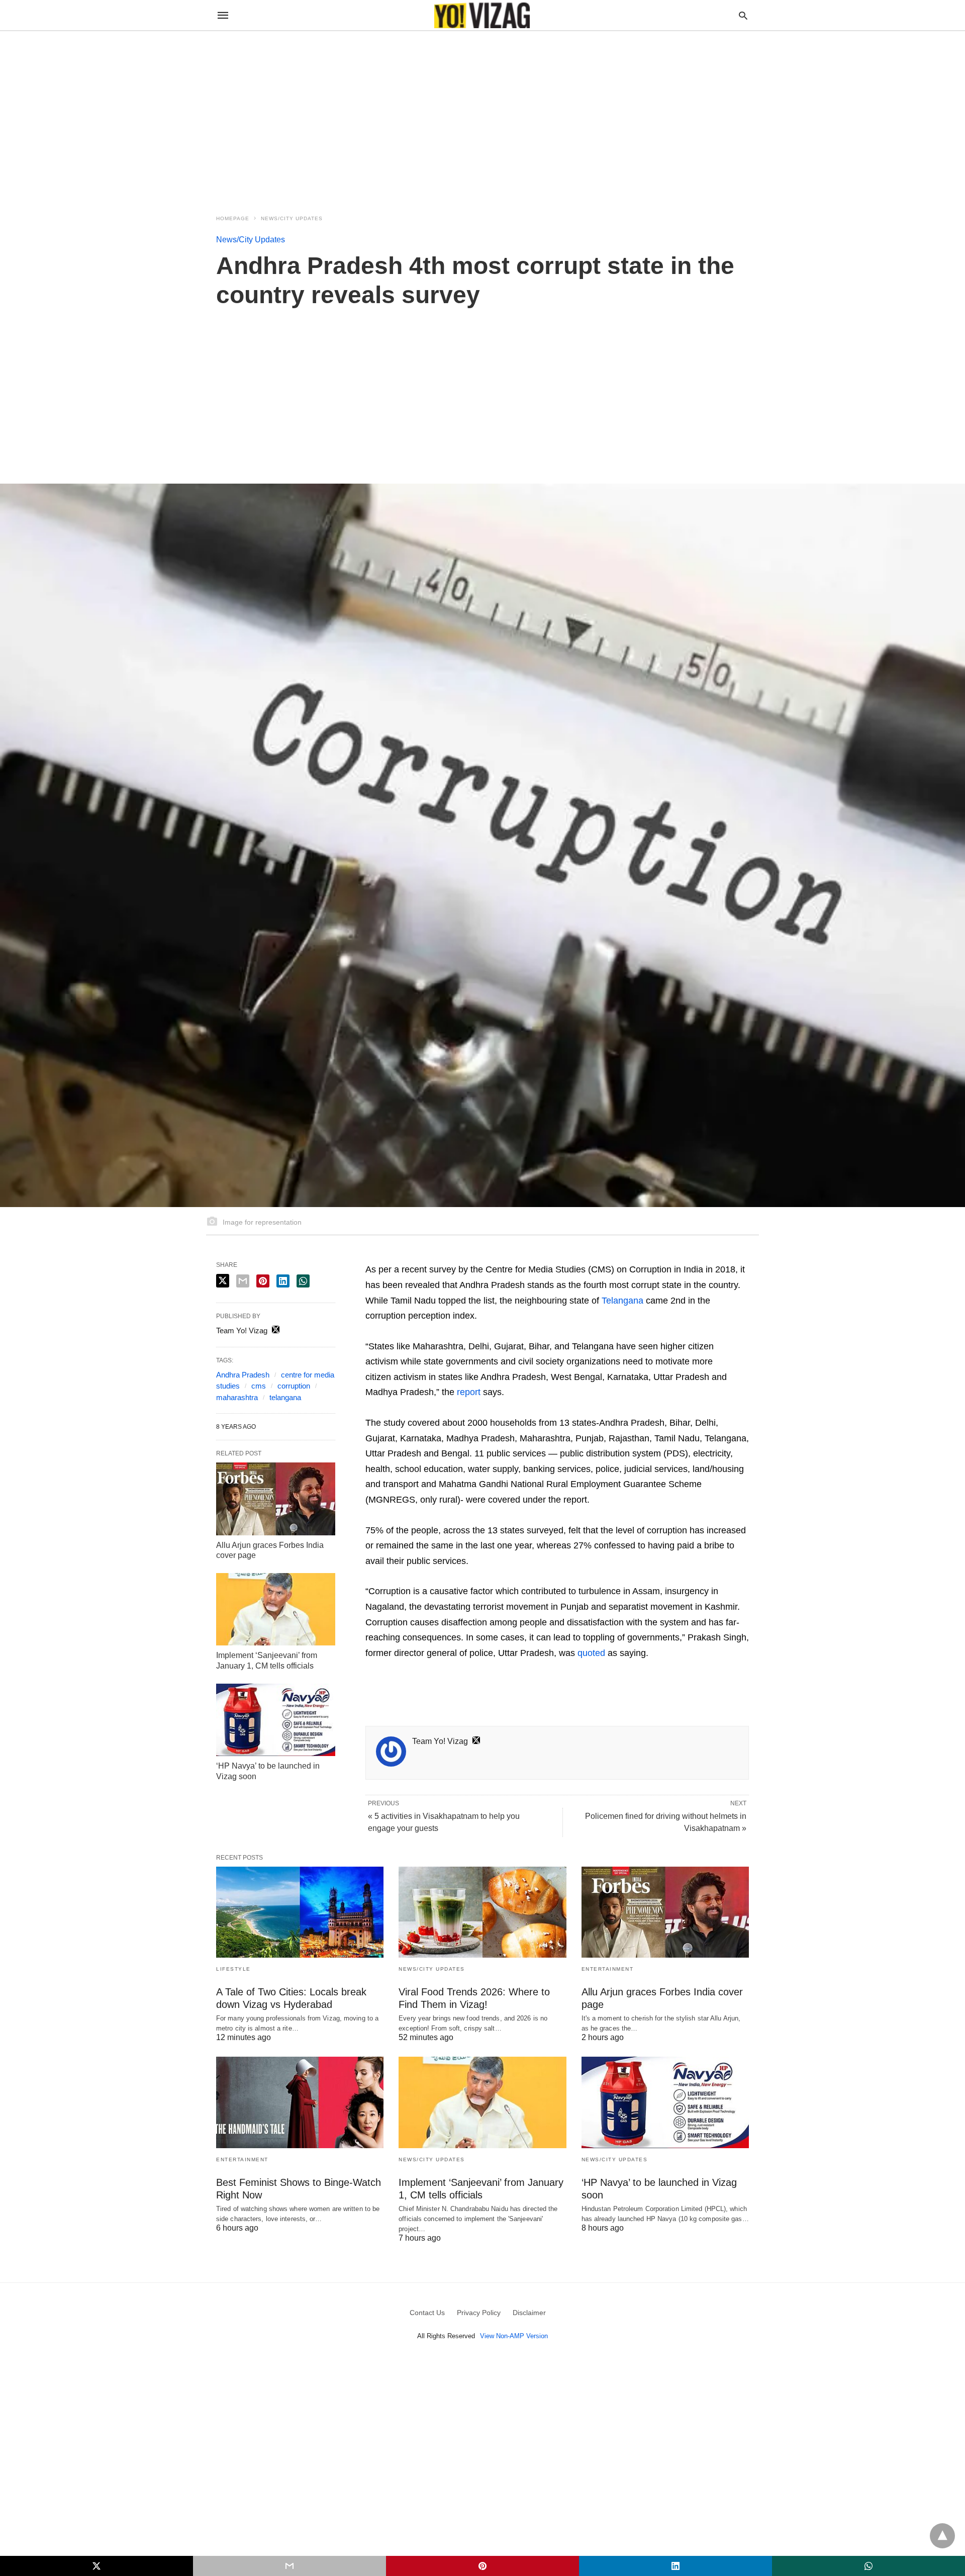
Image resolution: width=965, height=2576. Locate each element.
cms (259, 1386)
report (469, 1392)
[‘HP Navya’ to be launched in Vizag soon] (276, 1720)
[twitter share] (223, 1281)
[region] (482, 117)
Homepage (233, 218)
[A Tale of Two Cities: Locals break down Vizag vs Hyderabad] (300, 1912)
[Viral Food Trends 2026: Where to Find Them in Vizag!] (482, 1912)
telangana (285, 1397)
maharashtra (237, 1397)
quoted (591, 1653)
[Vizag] (482, 15)
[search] (743, 15)
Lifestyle (233, 1969)
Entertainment (608, 1969)
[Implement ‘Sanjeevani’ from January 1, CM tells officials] (276, 1609)
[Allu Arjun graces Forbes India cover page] (276, 1499)
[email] (289, 2566)
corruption (294, 1386)
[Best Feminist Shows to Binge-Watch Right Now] (300, 2102)
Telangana (622, 1301)
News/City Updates (292, 218)
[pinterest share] (263, 1281)
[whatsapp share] (303, 1281)
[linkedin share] (283, 1281)
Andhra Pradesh (243, 1375)
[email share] (243, 1281)
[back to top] (942, 2536)
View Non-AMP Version (514, 2336)
